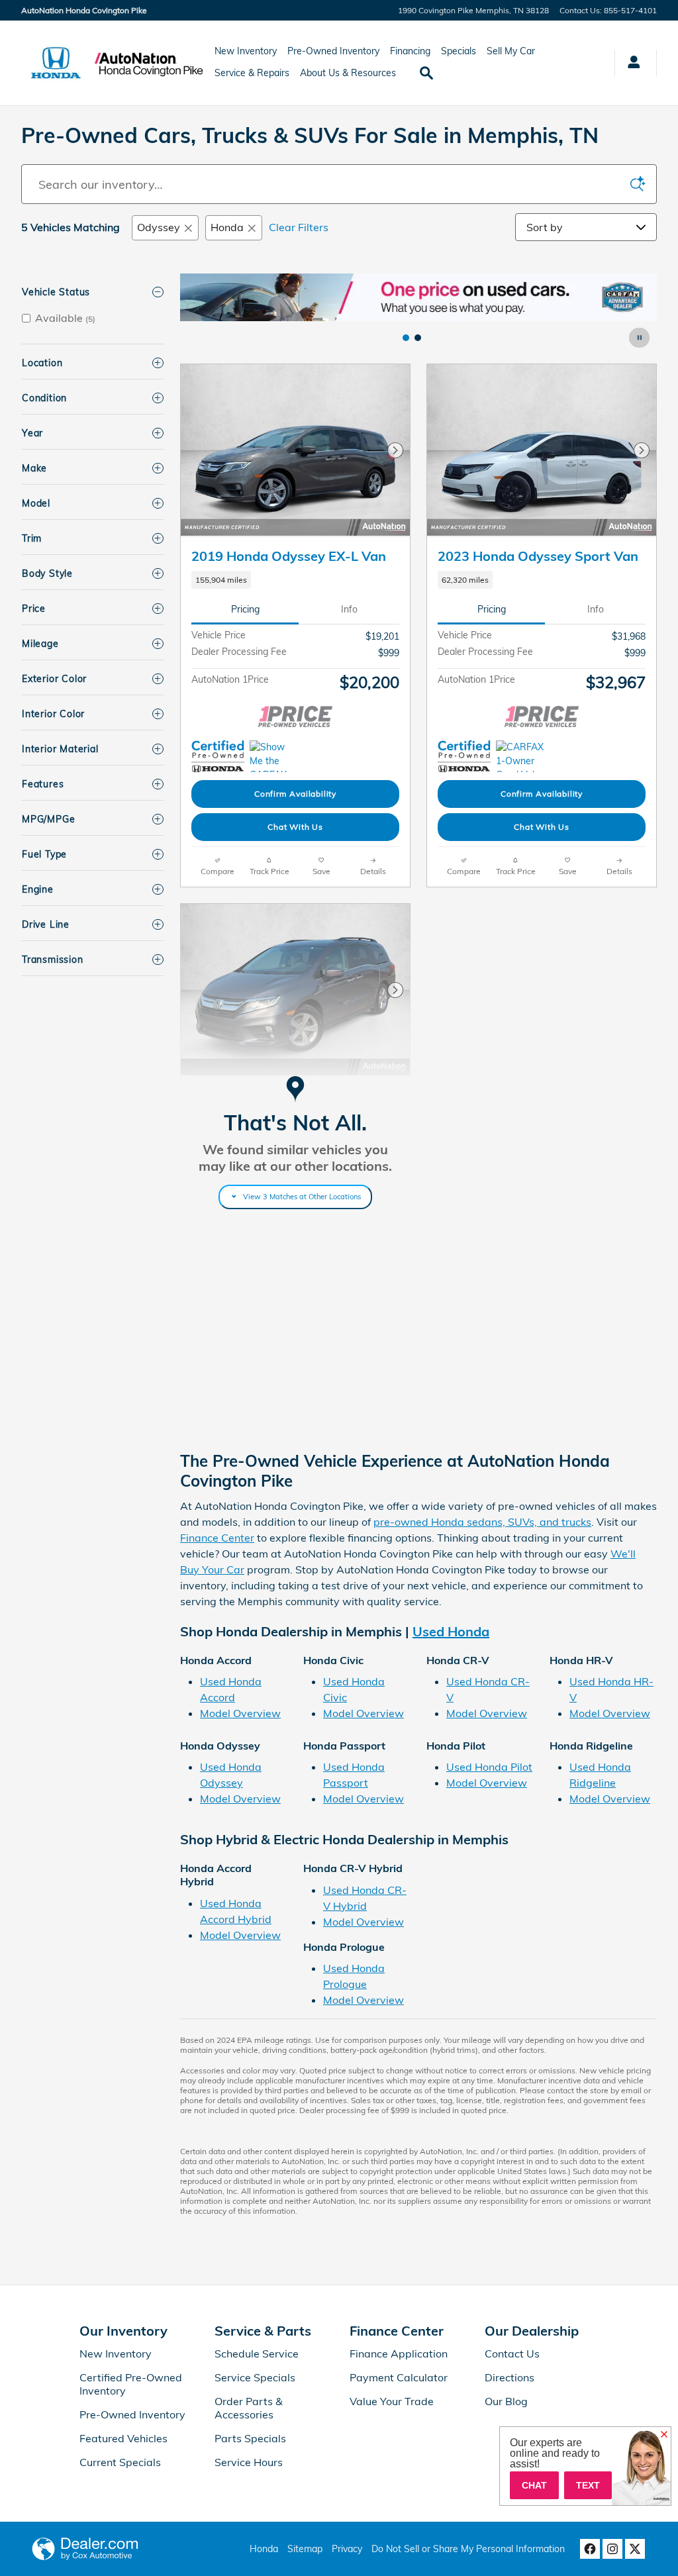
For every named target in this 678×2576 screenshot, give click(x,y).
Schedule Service (257, 2353)
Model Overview (240, 1713)
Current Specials (120, 2462)
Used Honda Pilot (489, 1767)
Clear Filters (299, 227)
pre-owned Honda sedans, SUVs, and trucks (482, 1522)
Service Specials (255, 2377)
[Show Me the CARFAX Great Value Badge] (216, 1293)
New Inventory (246, 51)
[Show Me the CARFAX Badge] (274, 756)
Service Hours (249, 2462)
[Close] (664, 2435)
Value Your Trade (392, 2401)
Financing (410, 51)
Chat (534, 2485)
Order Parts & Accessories (249, 2408)
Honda (227, 227)
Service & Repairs (252, 73)
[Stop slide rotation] (640, 338)
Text (588, 2485)
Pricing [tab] (245, 609)
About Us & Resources (348, 73)
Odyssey (159, 227)
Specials (459, 51)
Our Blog (506, 2401)
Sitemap (305, 2549)
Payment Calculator (399, 2377)
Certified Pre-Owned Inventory (131, 2384)
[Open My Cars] (630, 63)
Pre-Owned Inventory (333, 51)
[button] (295, 580)
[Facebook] (590, 2549)
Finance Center (217, 1538)
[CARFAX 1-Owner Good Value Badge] (521, 756)
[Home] (56, 63)
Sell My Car (511, 51)
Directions (509, 2377)
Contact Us (512, 2353)
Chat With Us (295, 827)
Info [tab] (349, 609)
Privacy (347, 2549)
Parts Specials (250, 2438)
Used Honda (451, 1631)
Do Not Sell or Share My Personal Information (468, 2549)
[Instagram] (612, 2549)
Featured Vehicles (123, 2438)
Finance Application (399, 2353)
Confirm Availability (295, 794)
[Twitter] (635, 2549)
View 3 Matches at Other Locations (302, 1197)
